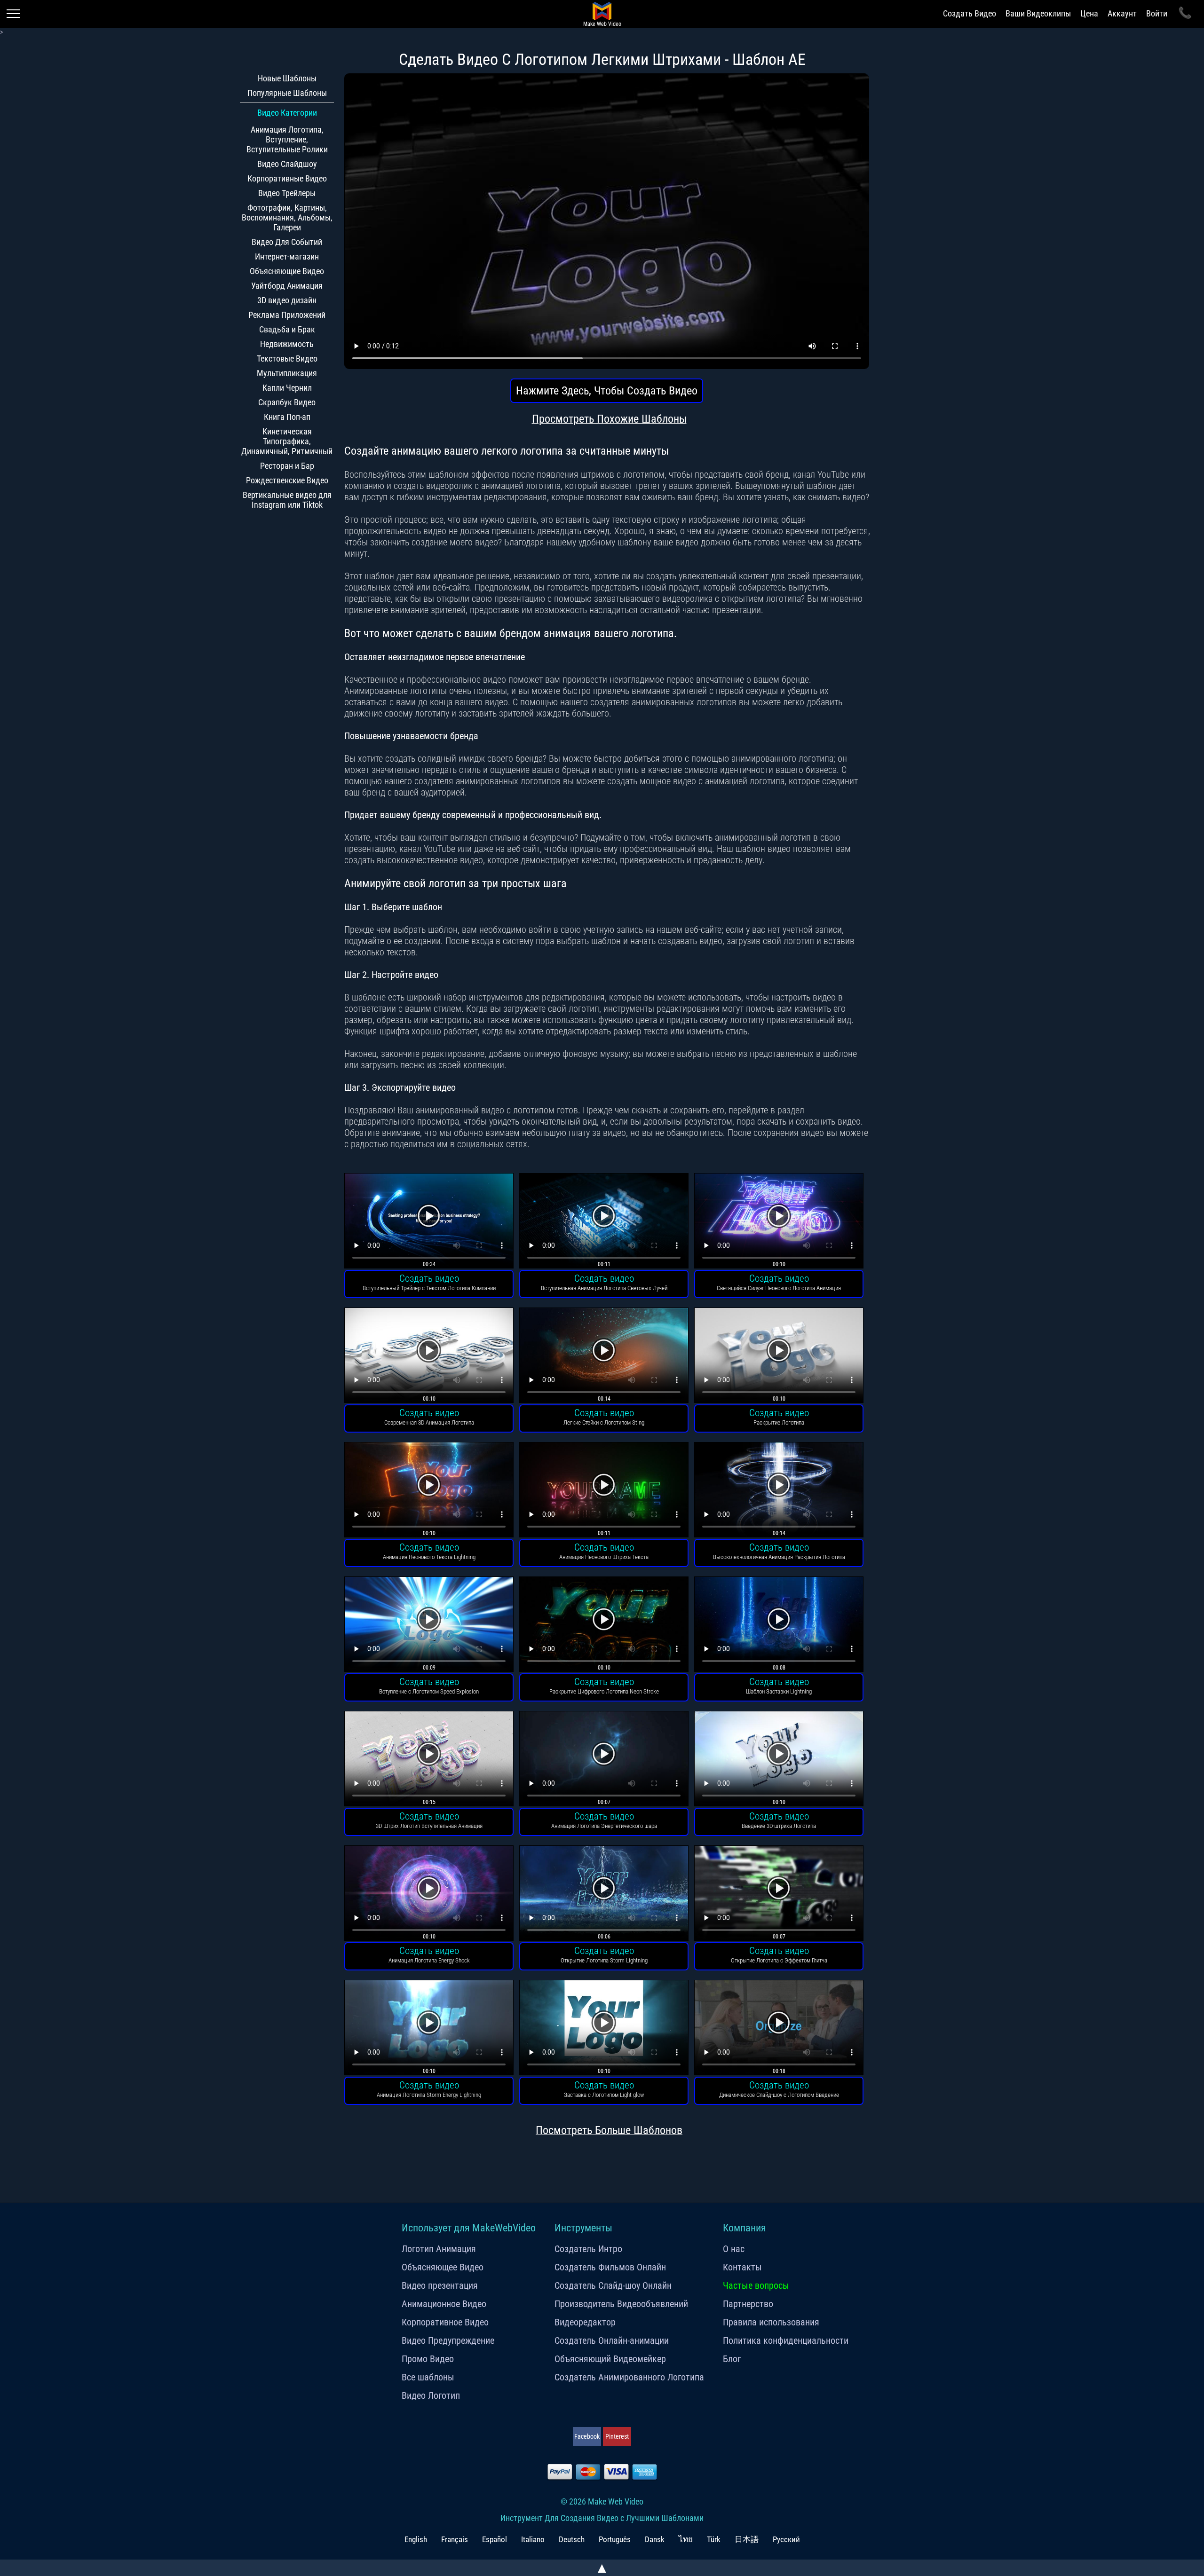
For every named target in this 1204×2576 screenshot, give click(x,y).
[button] (429, 1222)
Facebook (587, 2436)
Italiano (533, 2539)
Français (455, 2539)
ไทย (686, 2539)
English (416, 2539)
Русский (786, 2539)
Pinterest (617, 2436)
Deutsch (572, 2539)
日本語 (747, 2539)
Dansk (655, 2539)
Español (495, 2539)
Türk (714, 2539)
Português (615, 2539)
